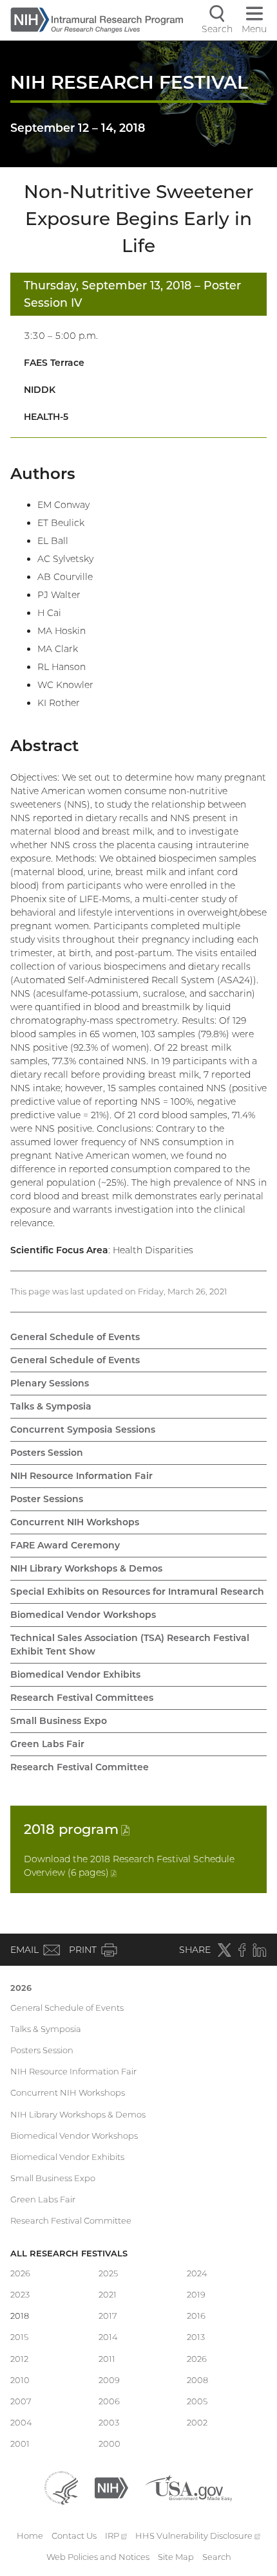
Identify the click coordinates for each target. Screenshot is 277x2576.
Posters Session (47, 1453)
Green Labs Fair (47, 1744)
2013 (196, 2337)
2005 (197, 2401)
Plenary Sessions (50, 1383)
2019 (196, 2294)
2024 (197, 2273)
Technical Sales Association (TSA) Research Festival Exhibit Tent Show (130, 1645)
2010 (20, 2380)
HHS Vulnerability (198, 2535)
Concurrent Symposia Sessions (83, 1429)
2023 (20, 2294)
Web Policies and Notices (98, 2557)
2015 (19, 2337)
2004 (21, 2422)
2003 (109, 2422)
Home (30, 2535)
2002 (197, 2422)
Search (217, 2557)
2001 (20, 2444)
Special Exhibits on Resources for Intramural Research (137, 1592)
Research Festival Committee (80, 1767)
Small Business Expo (59, 1721)
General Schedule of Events (75, 1337)
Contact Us (74, 2535)
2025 (108, 2273)
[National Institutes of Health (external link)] (111, 2487)
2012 (19, 2359)
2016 (196, 2316)
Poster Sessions (47, 1499)
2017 (108, 2316)
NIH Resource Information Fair (81, 1476)
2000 (110, 2444)
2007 (21, 2401)
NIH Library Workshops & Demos (86, 1568)
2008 (197, 2380)
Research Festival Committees (82, 1698)
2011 (107, 2359)
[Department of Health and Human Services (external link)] (61, 2487)
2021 (108, 2294)
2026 (21, 1988)
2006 (109, 2401)
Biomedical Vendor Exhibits (75, 1674)
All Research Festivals (69, 2253)
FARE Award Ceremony (65, 1545)
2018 (77, 1829)
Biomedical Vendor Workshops (83, 1615)
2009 (109, 2380)
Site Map (176, 2557)
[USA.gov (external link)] (188, 2487)
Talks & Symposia (51, 1406)
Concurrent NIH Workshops (75, 1522)
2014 (108, 2337)
